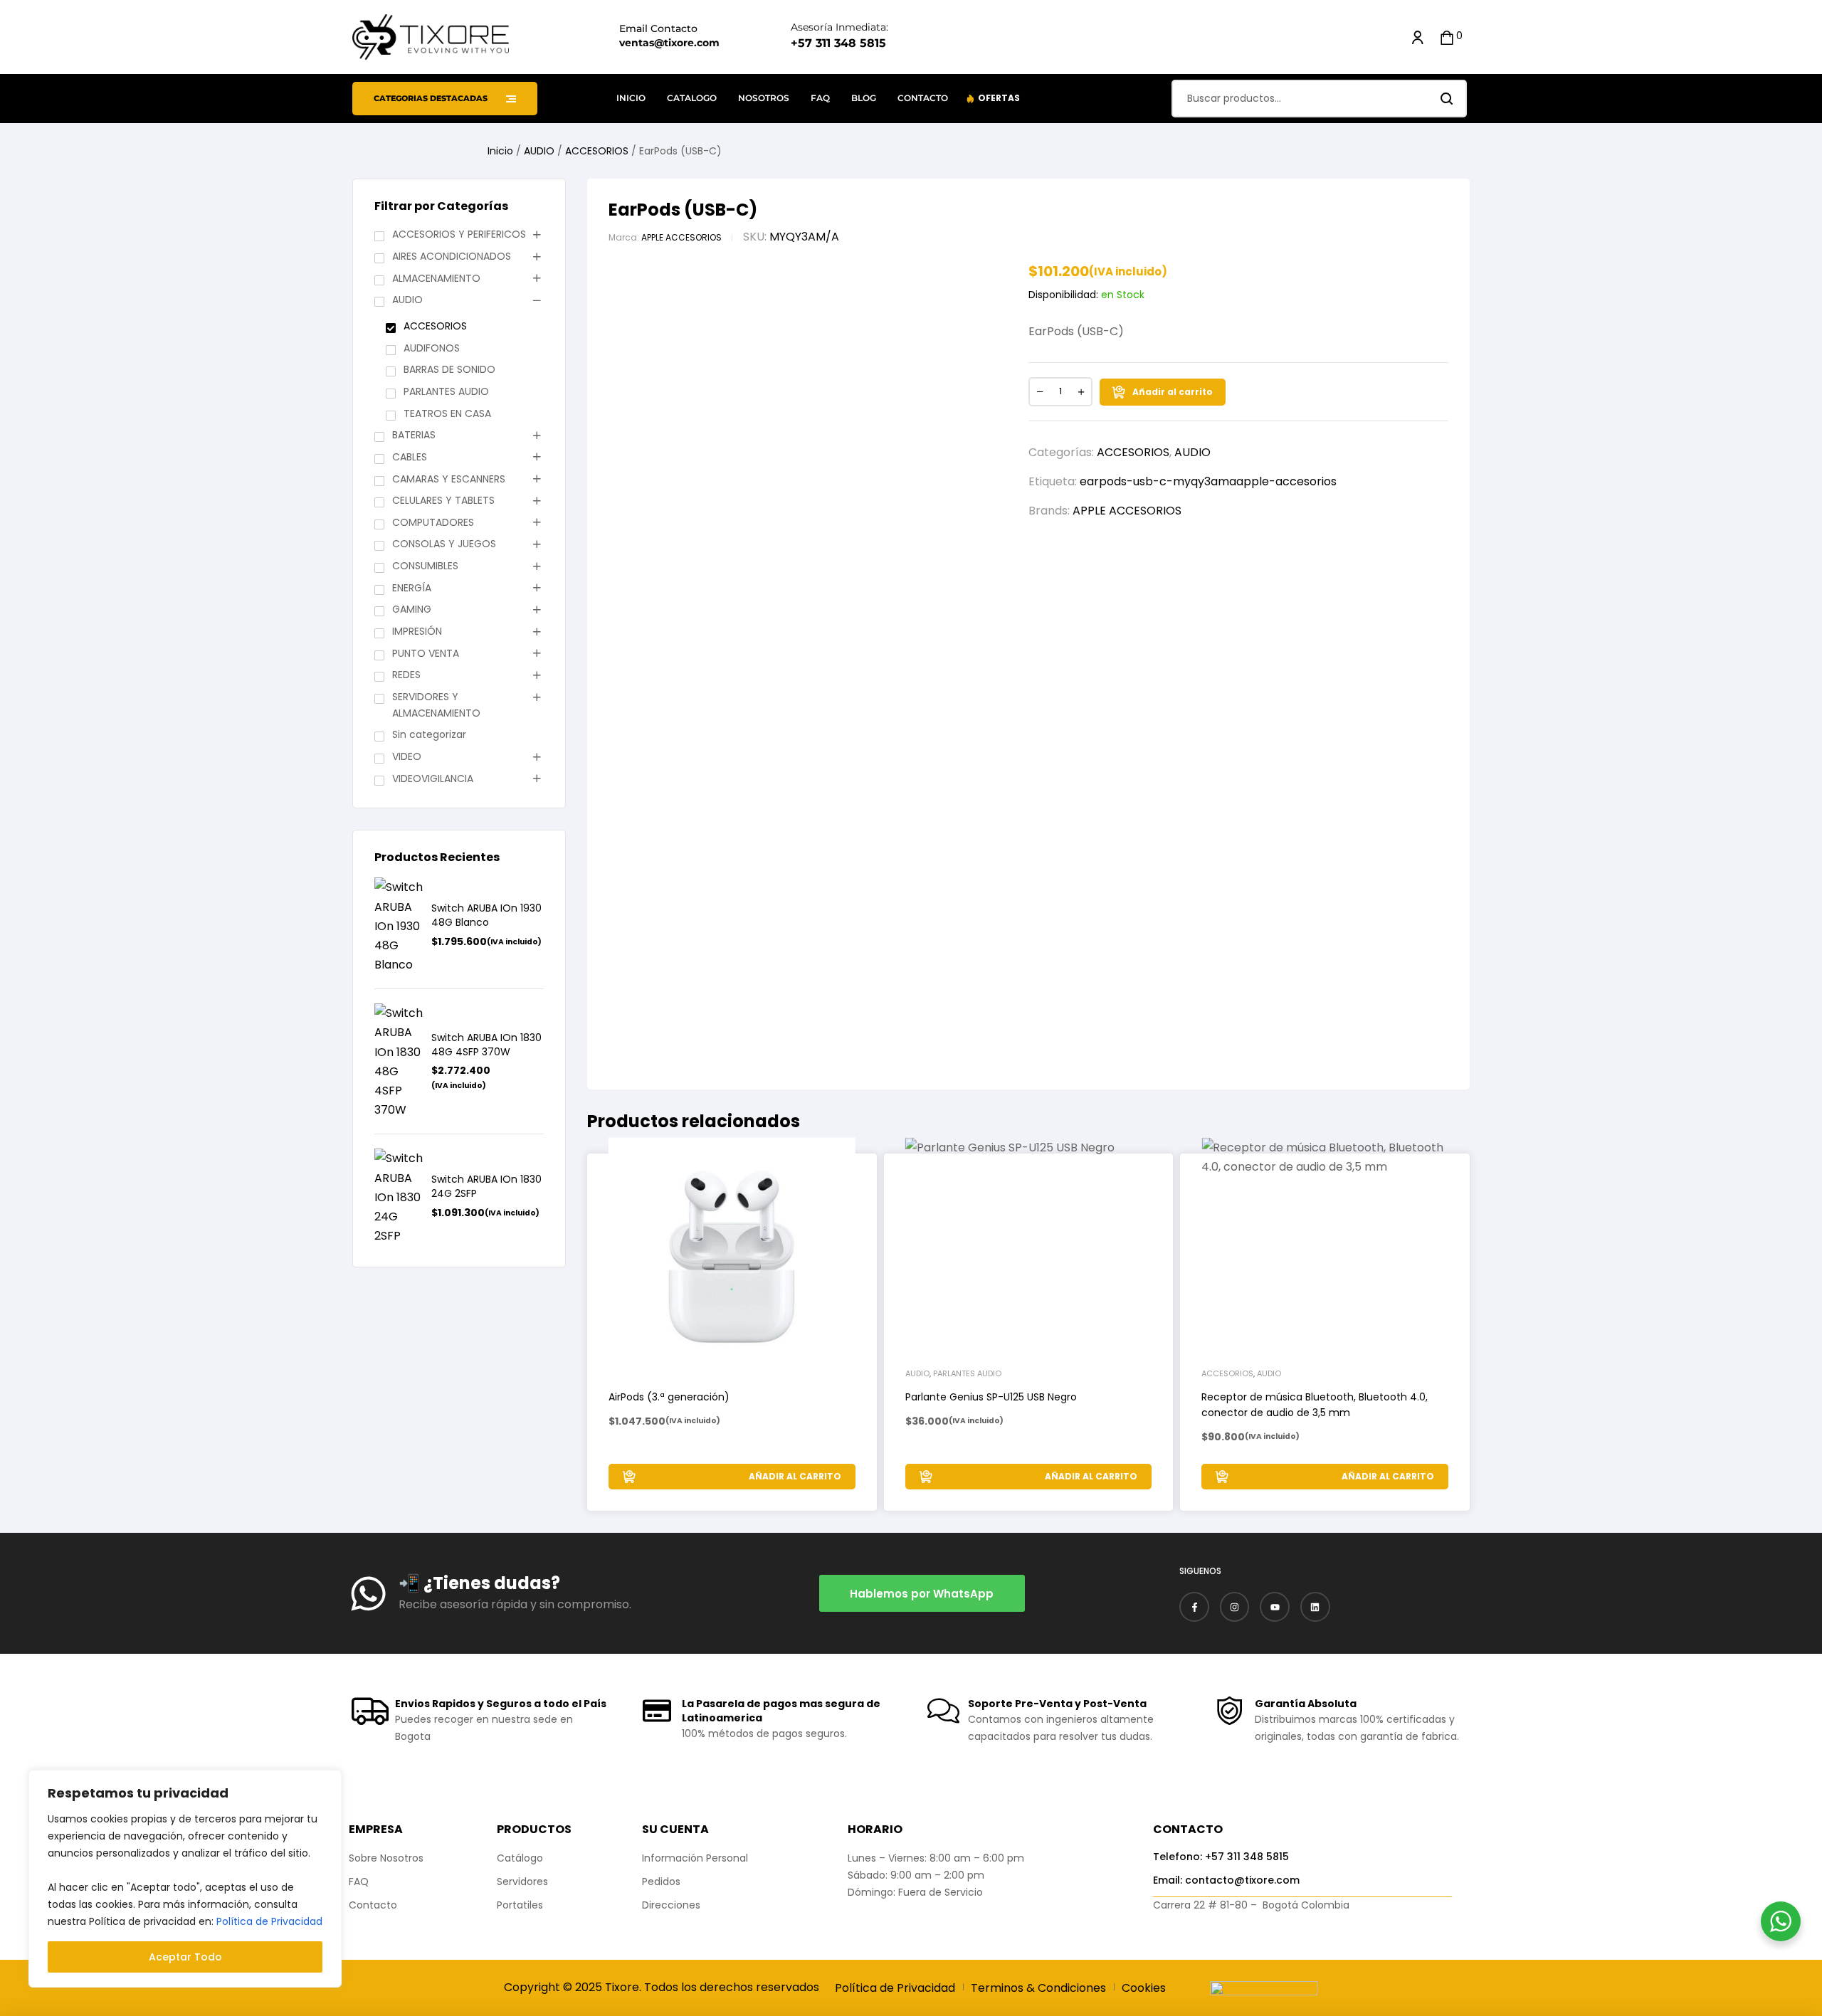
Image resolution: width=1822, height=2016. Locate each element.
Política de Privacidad (269, 1921)
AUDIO (539, 151)
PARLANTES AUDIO (446, 391)
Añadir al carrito (1173, 392)
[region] (185, 1879)
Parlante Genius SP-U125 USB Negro (991, 1397)
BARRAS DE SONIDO (449, 369)
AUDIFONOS (432, 348)
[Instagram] (1235, 1607)
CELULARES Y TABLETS (443, 500)
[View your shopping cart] (1447, 37)
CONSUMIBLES (425, 566)
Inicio (500, 151)
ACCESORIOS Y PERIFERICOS (459, 234)
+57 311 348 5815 (838, 43)
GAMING (412, 609)
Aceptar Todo (185, 1957)
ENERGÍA (412, 588)
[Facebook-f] (1194, 1607)
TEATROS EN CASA (447, 413)
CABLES (410, 457)
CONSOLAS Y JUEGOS (444, 544)
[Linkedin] (1315, 1607)
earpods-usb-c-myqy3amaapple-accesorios (1208, 481)
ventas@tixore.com (669, 43)
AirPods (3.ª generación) (669, 1397)
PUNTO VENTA (426, 653)
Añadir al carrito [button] (795, 1476)
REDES (406, 675)
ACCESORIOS (597, 151)
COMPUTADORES (433, 522)
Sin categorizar (429, 734)
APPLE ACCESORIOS (681, 237)
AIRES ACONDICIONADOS (452, 256)
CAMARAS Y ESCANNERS (449, 479)
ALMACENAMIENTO (436, 278)
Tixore (622, 1987)
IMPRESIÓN (417, 631)
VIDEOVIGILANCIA (433, 779)
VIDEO (407, 756)
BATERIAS (414, 435)
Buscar (1447, 99)
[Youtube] (1275, 1607)
